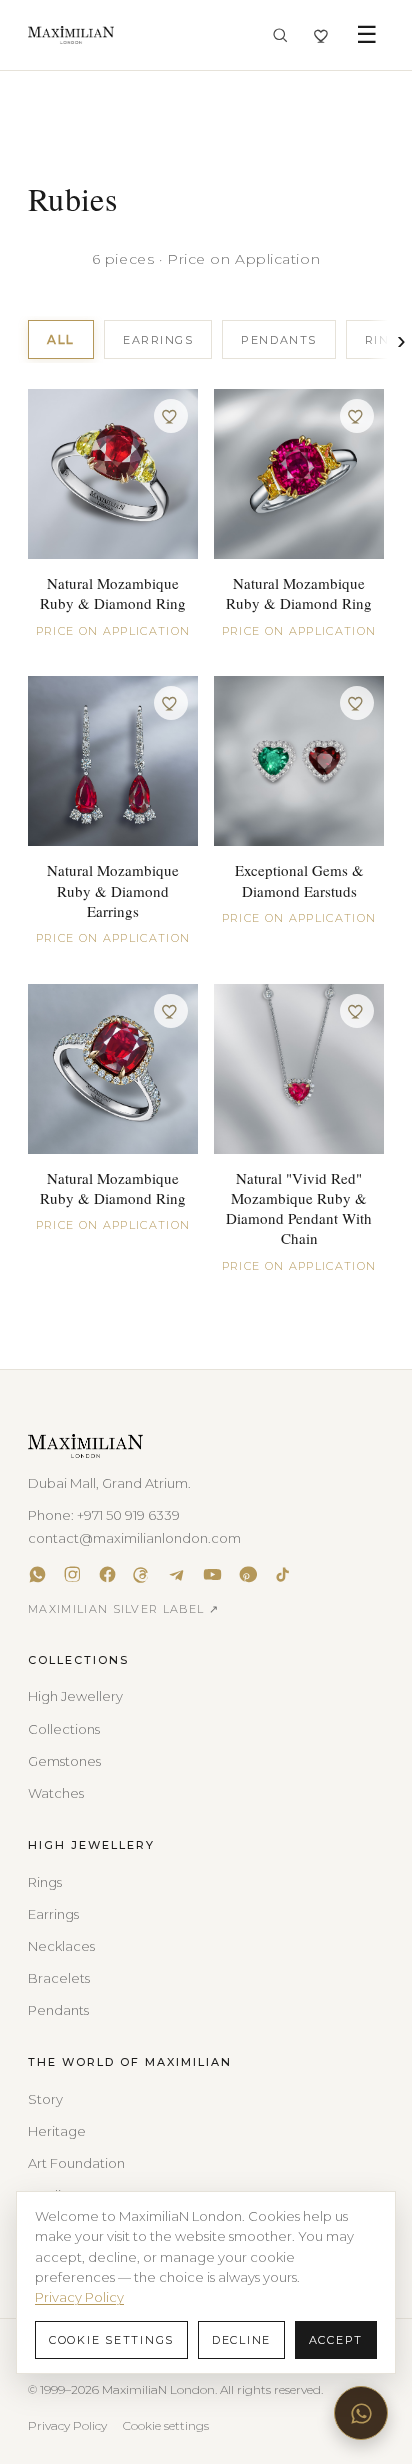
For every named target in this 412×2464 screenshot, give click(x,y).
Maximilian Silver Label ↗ (123, 1609)
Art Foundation (76, 2163)
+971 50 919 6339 (128, 1515)
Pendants (278, 340)
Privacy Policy (67, 2425)
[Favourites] (322, 35)
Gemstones (64, 1761)
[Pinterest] (247, 1574)
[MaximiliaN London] (71, 35)
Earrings (158, 340)
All (61, 339)
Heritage (57, 2131)
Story (45, 2099)
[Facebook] (107, 1574)
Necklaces (61, 1946)
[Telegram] (177, 1574)
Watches (56, 1793)
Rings (45, 1882)
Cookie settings (166, 2425)
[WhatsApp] (37, 1574)
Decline (241, 2340)
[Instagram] (72, 1574)
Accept (336, 2340)
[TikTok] (282, 1574)
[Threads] (142, 1574)
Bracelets (59, 1978)
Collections (64, 1729)
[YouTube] (212, 1574)
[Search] (280, 35)
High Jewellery (75, 1696)
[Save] (171, 416)
